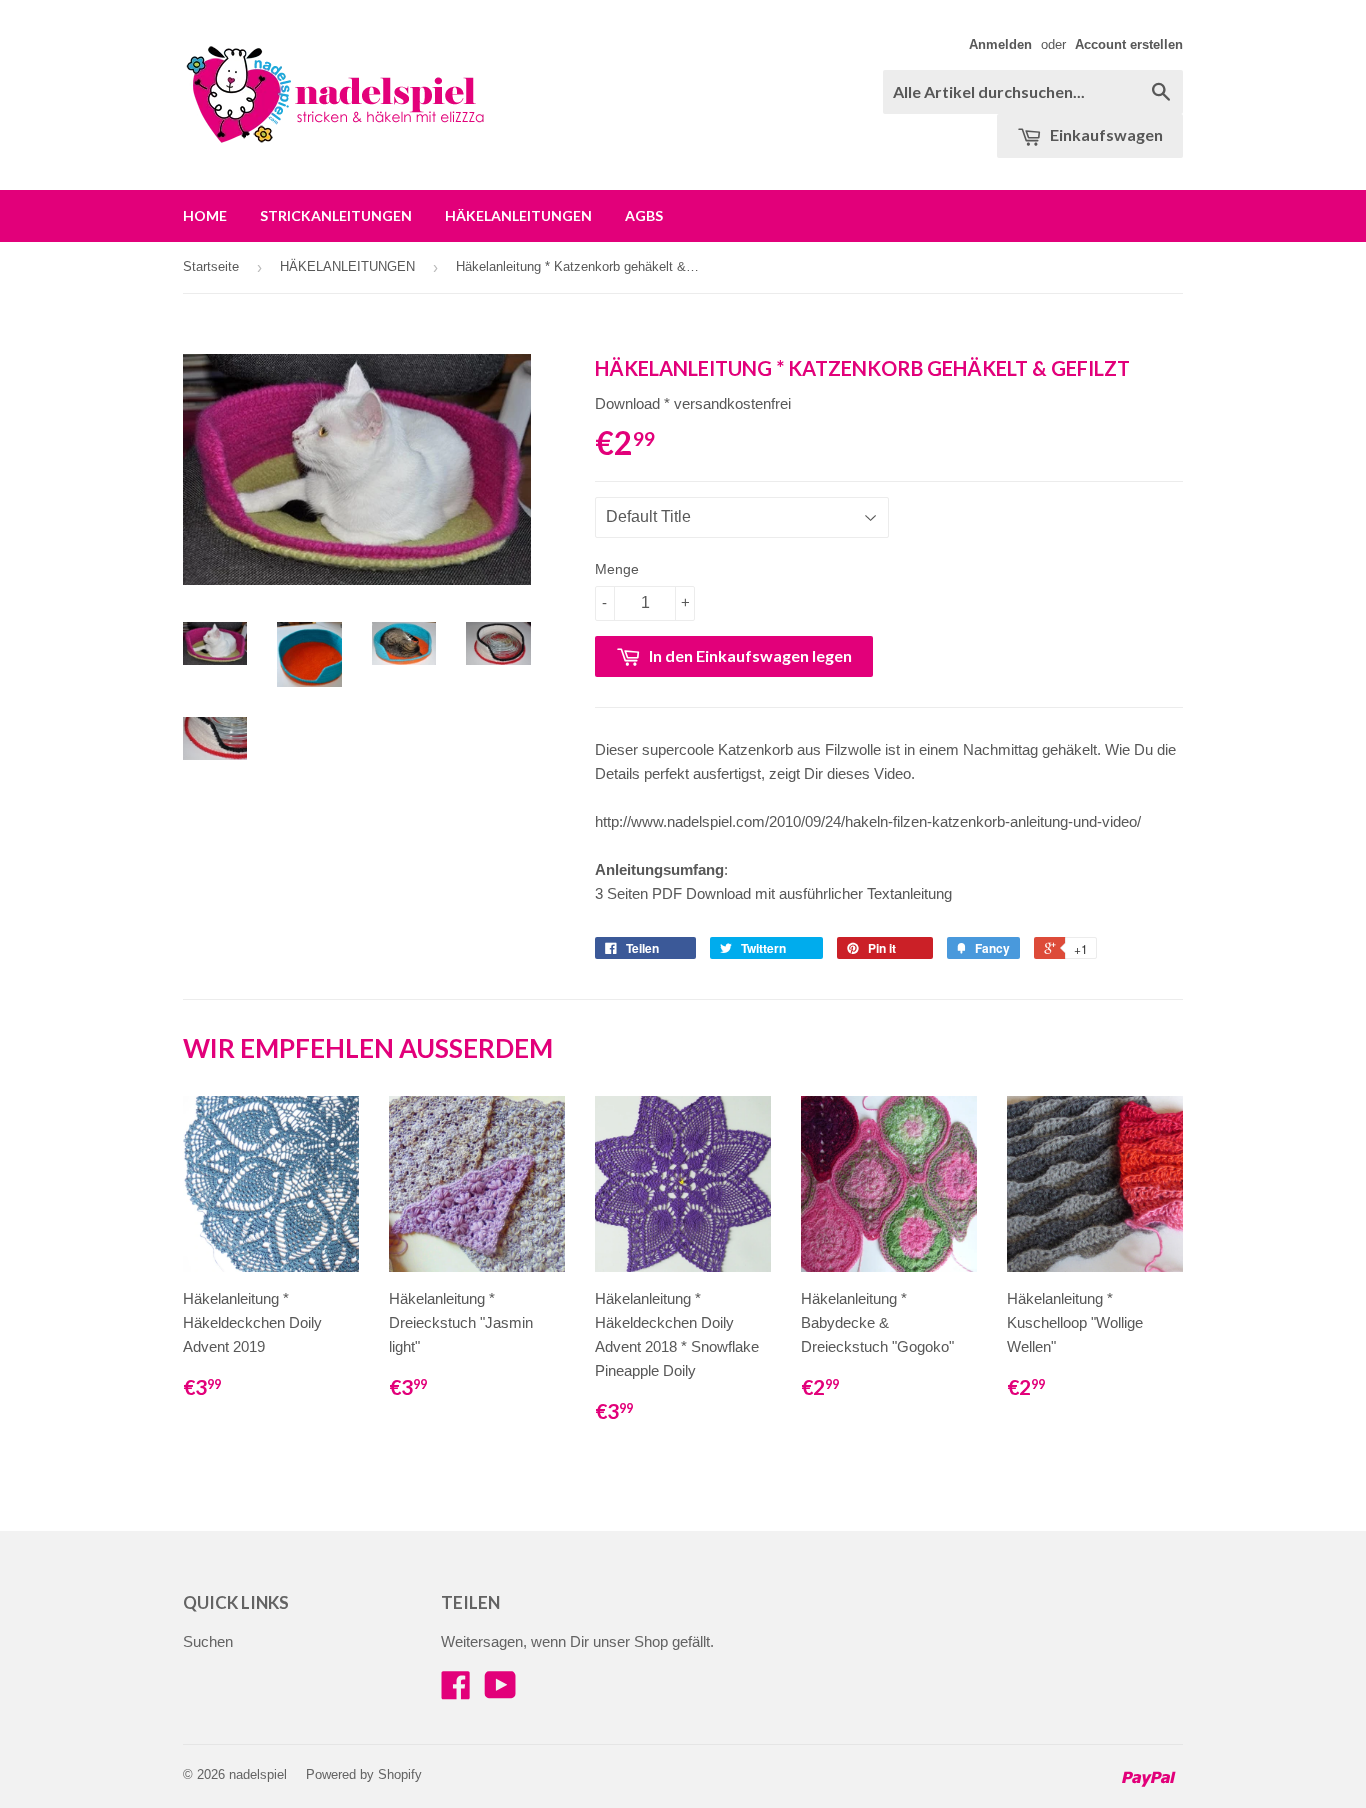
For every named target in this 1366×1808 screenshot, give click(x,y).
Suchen (208, 1641)
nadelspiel (258, 1774)
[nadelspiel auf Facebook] (456, 1691)
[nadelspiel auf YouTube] (500, 1691)
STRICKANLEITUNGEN (336, 215)
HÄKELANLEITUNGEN (518, 215)
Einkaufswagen (1105, 134)
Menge (617, 569)
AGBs (644, 215)
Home (205, 215)
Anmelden (1000, 44)
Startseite (211, 266)
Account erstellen (1129, 44)
